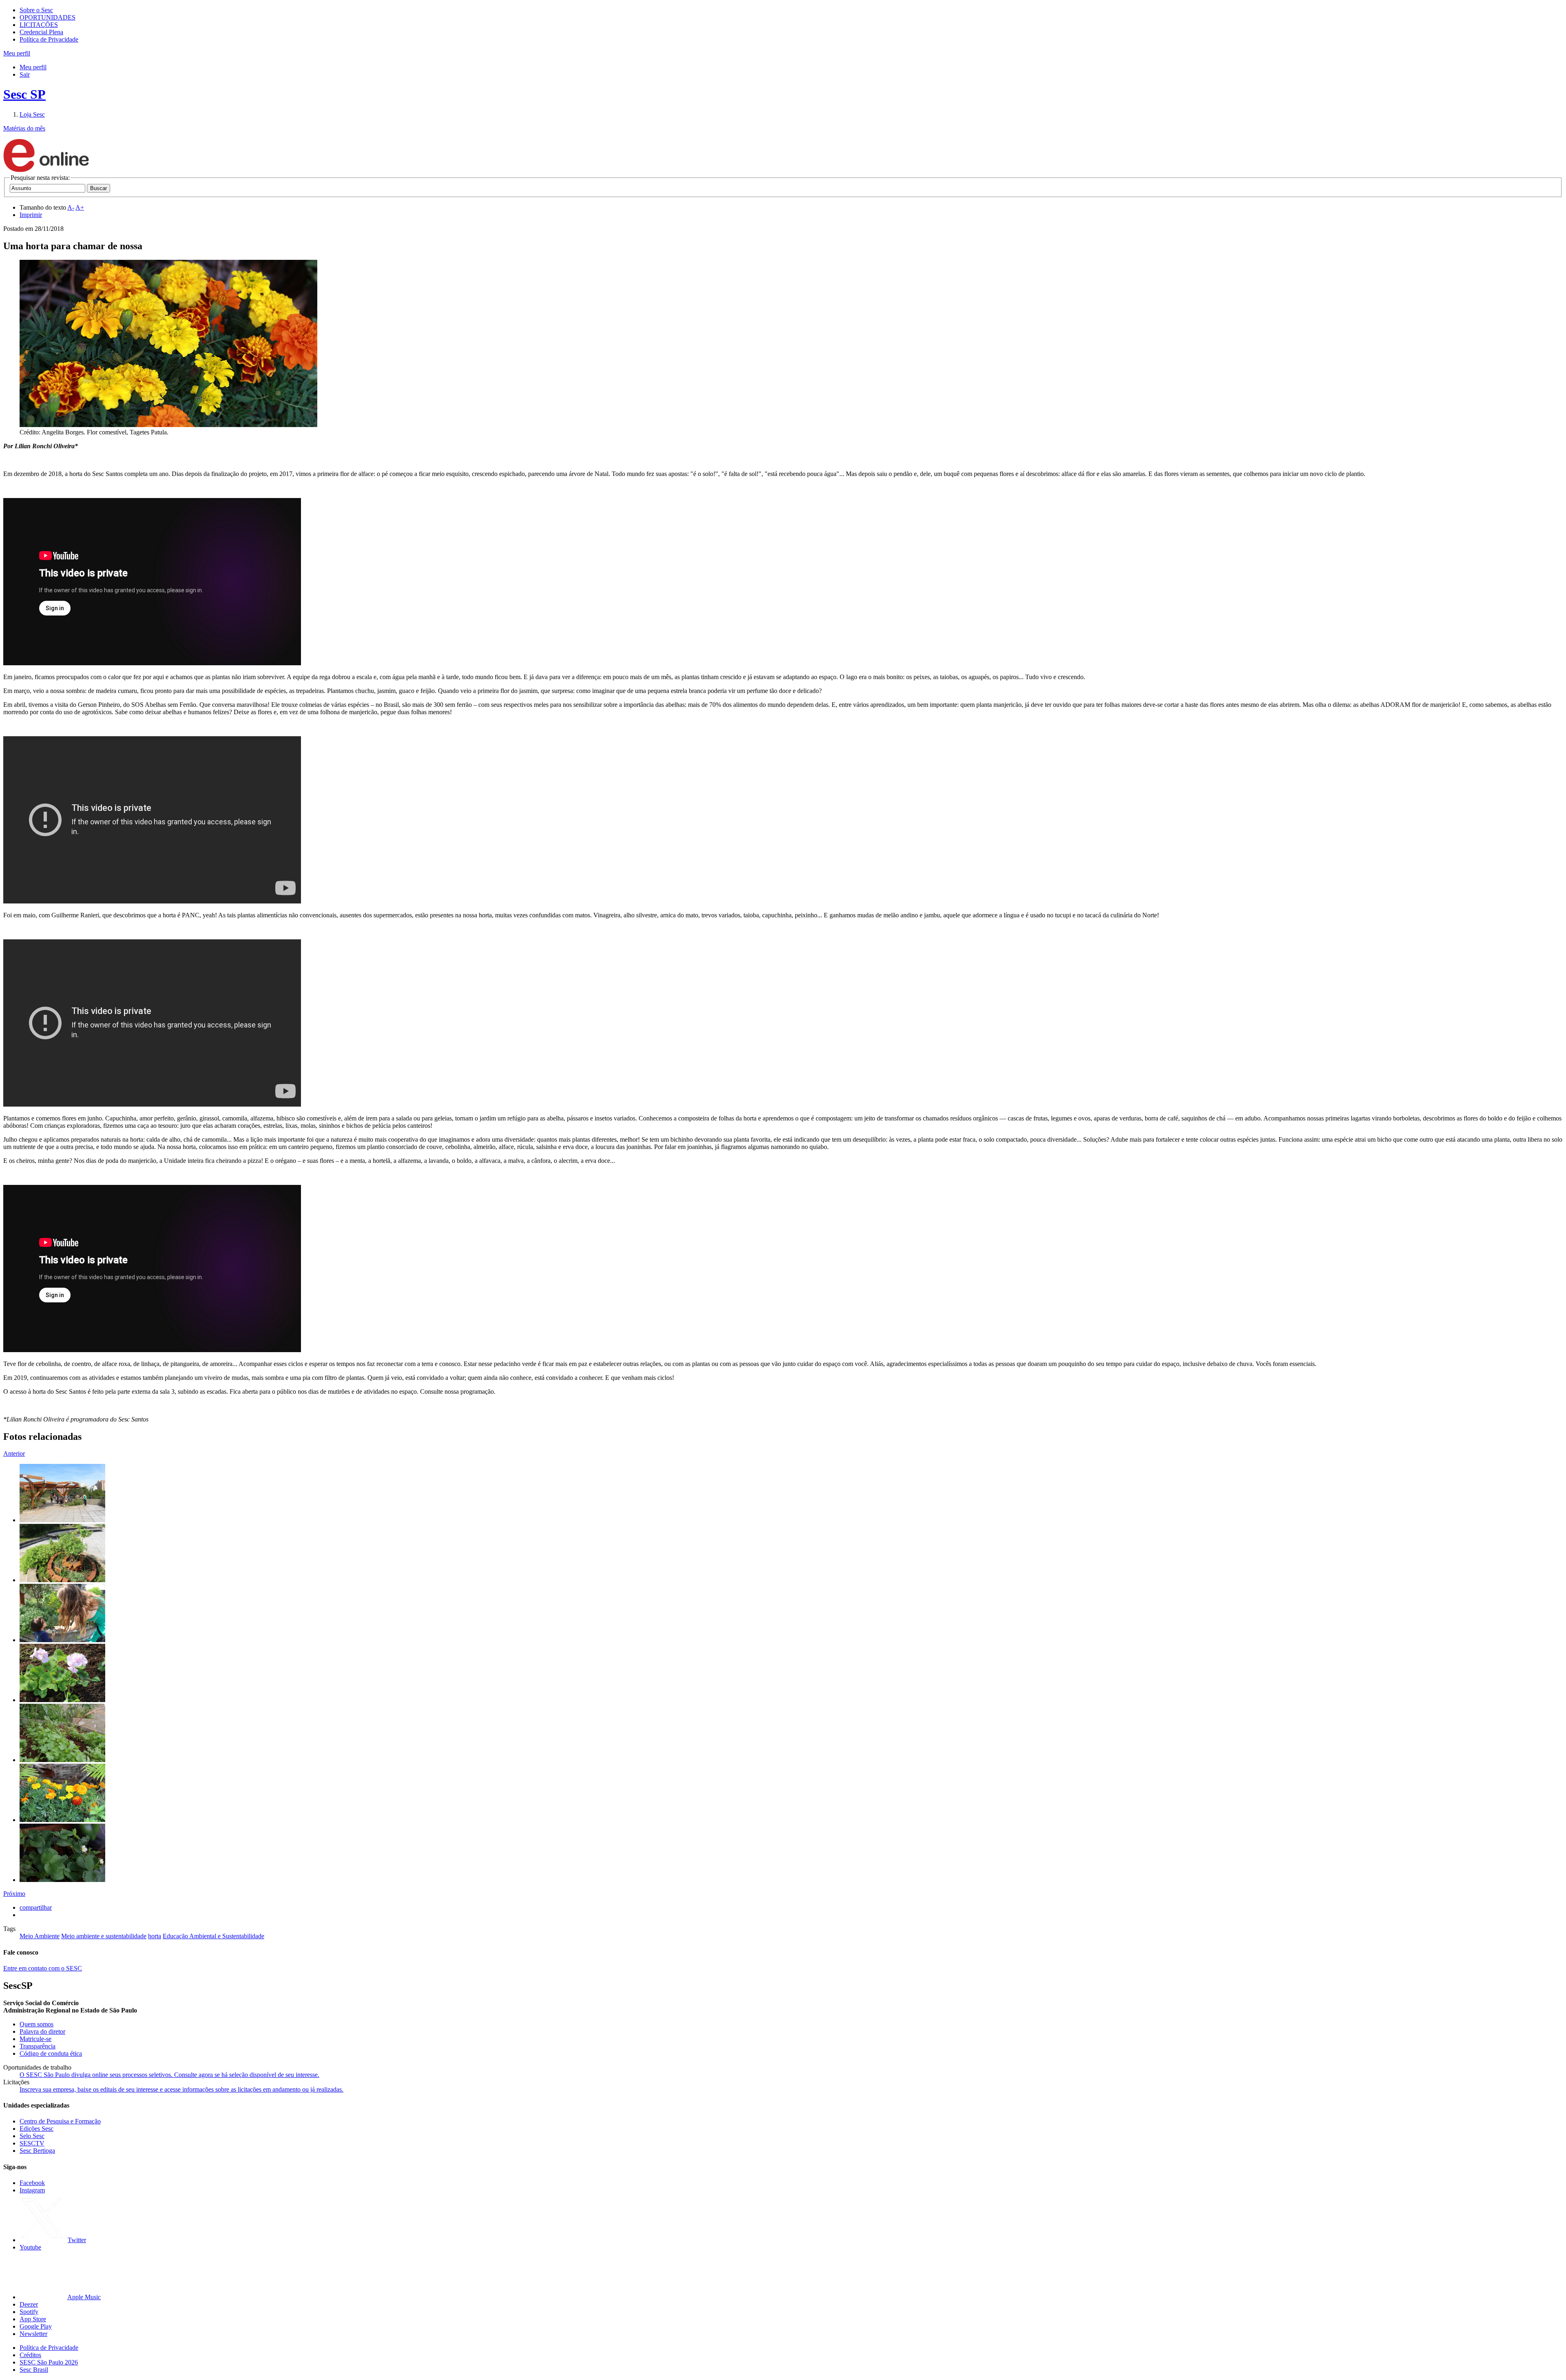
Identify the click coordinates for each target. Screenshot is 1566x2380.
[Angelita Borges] (62, 1520)
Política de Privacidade (49, 39)
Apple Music (84, 2297)
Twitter (77, 2240)
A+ (80, 207)
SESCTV (32, 2143)
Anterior (14, 1453)
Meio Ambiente (40, 1936)
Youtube (30, 2247)
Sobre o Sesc (36, 10)
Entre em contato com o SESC (43, 1968)
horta (155, 1936)
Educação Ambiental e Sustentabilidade (213, 1936)
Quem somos (36, 2024)
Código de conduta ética (51, 2053)
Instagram (32, 2190)
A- (71, 207)
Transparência (38, 2046)
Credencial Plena (41, 32)
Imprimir (31, 215)
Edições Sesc (36, 2129)
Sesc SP (24, 94)
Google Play (36, 2326)
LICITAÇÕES (39, 25)
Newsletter (33, 2334)
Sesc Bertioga (37, 2151)
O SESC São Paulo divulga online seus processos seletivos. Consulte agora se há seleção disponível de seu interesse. (169, 2075)
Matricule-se (35, 2039)
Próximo (14, 1894)
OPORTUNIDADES (48, 17)
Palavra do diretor (42, 2031)
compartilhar (36, 1907)
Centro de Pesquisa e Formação (60, 2121)
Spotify (29, 2312)
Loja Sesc (32, 114)
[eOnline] (46, 170)
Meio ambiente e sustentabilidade (104, 1936)
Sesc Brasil (34, 2370)
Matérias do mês (24, 128)
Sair (25, 74)
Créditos (30, 2355)
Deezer (29, 2304)
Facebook (32, 2183)
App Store (33, 2319)
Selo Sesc (32, 2136)
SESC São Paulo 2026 (49, 2362)
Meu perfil (33, 67)
